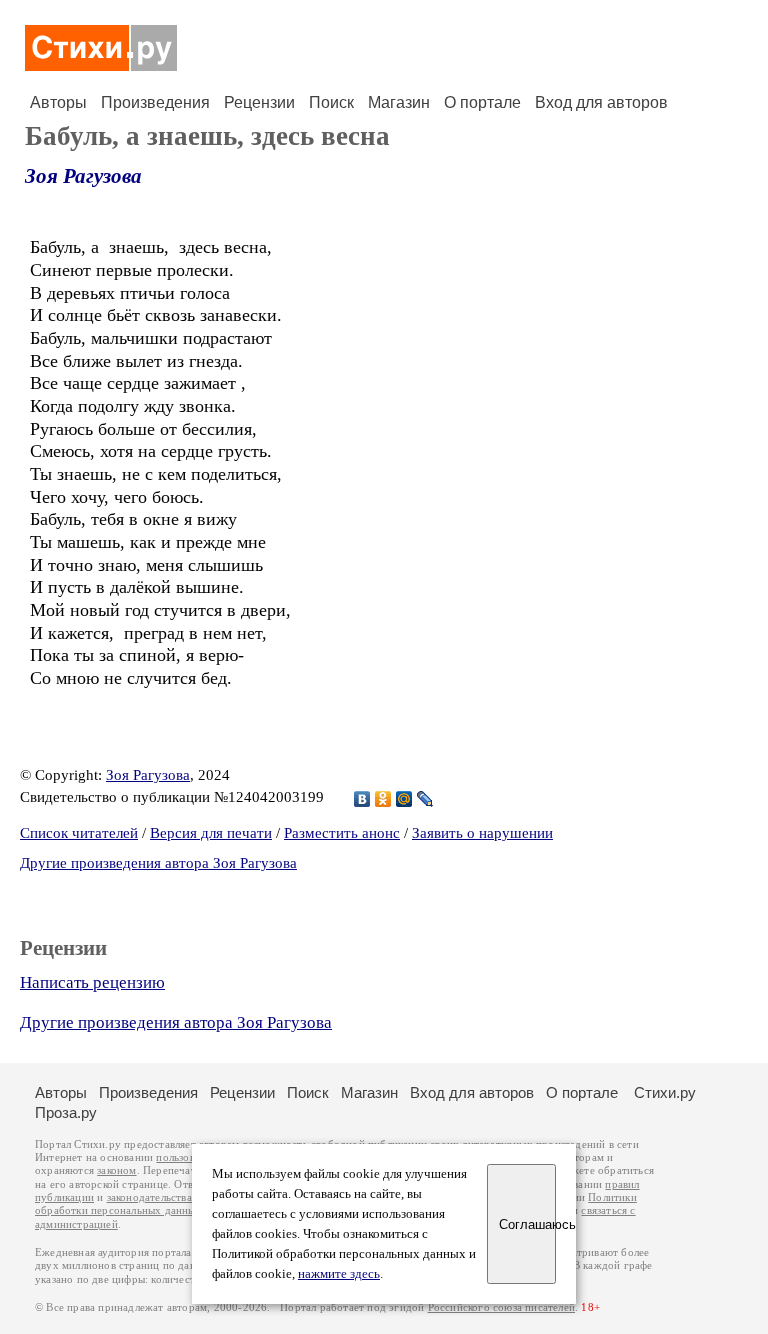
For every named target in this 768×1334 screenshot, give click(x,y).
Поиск (331, 102)
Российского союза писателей (501, 1307)
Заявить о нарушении (482, 833)
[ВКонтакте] (362, 799)
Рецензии (259, 102)
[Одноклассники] (383, 799)
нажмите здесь (339, 1274)
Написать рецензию (92, 982)
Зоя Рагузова (83, 176)
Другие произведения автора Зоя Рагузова (158, 863)
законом (116, 1170)
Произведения (155, 102)
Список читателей (79, 833)
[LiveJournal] (425, 799)
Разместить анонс (342, 833)
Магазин (399, 102)
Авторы (58, 102)
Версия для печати (211, 833)
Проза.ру (66, 1112)
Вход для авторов (601, 102)
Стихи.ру (665, 1092)
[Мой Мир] (404, 799)
